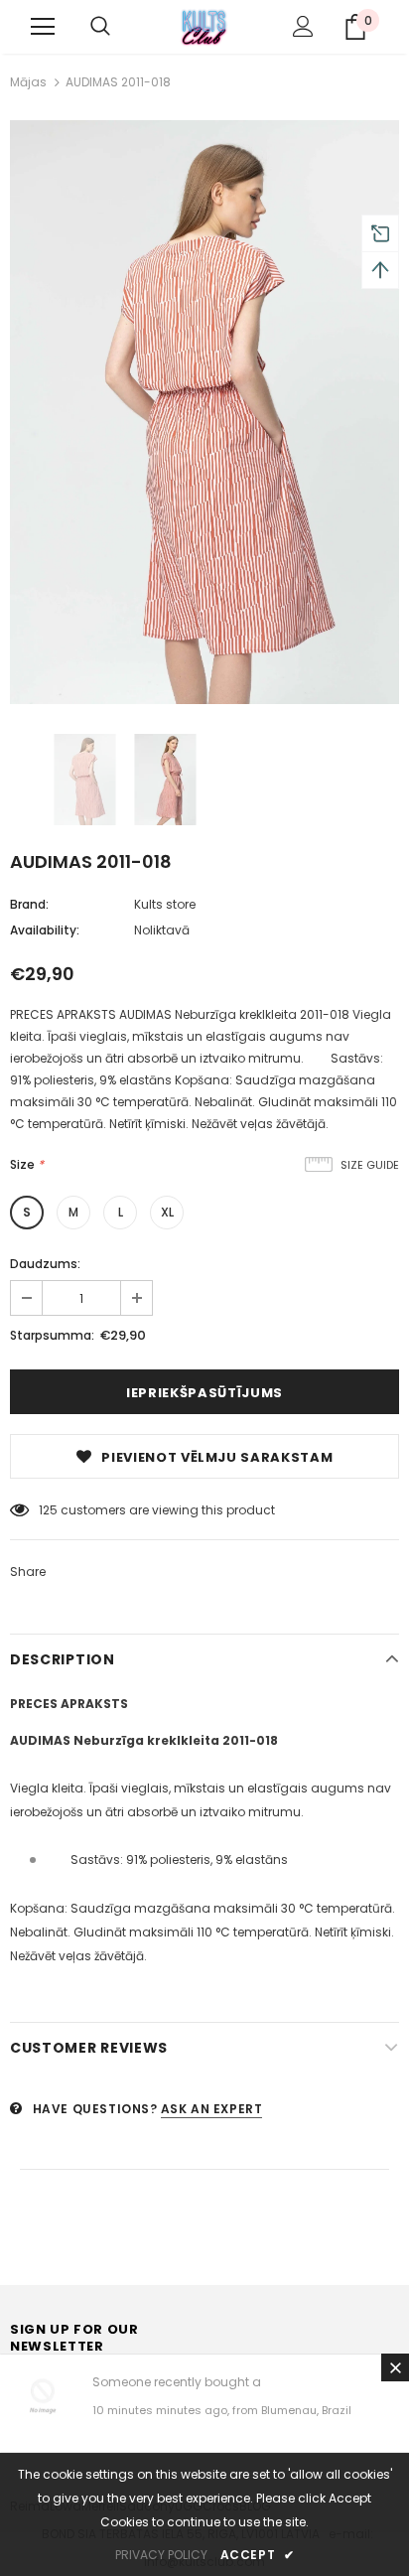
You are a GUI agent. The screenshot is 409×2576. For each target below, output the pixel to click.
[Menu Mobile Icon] (43, 27)
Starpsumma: (52, 1335)
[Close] (395, 2367)
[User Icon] (303, 26)
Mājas (28, 82)
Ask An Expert (212, 2109)
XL (167, 1212)
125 (48, 1510)
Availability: (45, 930)
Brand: (29, 904)
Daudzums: (45, 1264)
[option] (204, 412)
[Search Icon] (100, 27)
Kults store (165, 904)
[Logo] (204, 26)
